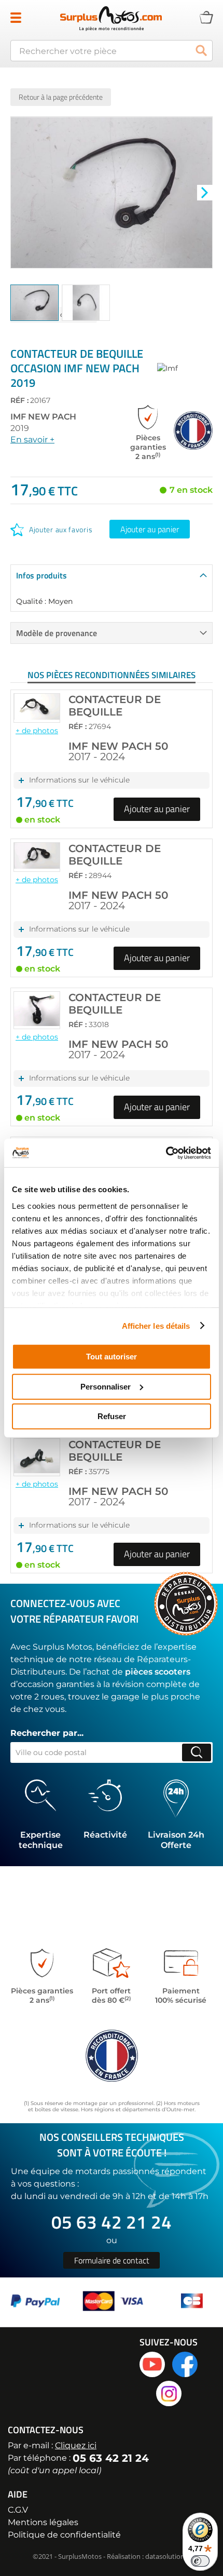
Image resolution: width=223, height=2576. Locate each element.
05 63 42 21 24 (112, 2222)
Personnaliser (106, 1386)
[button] (205, 192)
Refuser (112, 1416)
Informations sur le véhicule (79, 780)
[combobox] (112, 51)
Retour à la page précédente (61, 97)
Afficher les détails (156, 1325)
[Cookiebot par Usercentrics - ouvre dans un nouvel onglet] (166, 1153)
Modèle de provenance (57, 633)
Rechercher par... (47, 1733)
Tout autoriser (112, 1357)
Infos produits (41, 575)
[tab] (112, 575)
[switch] (200, 2561)
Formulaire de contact (112, 2260)
